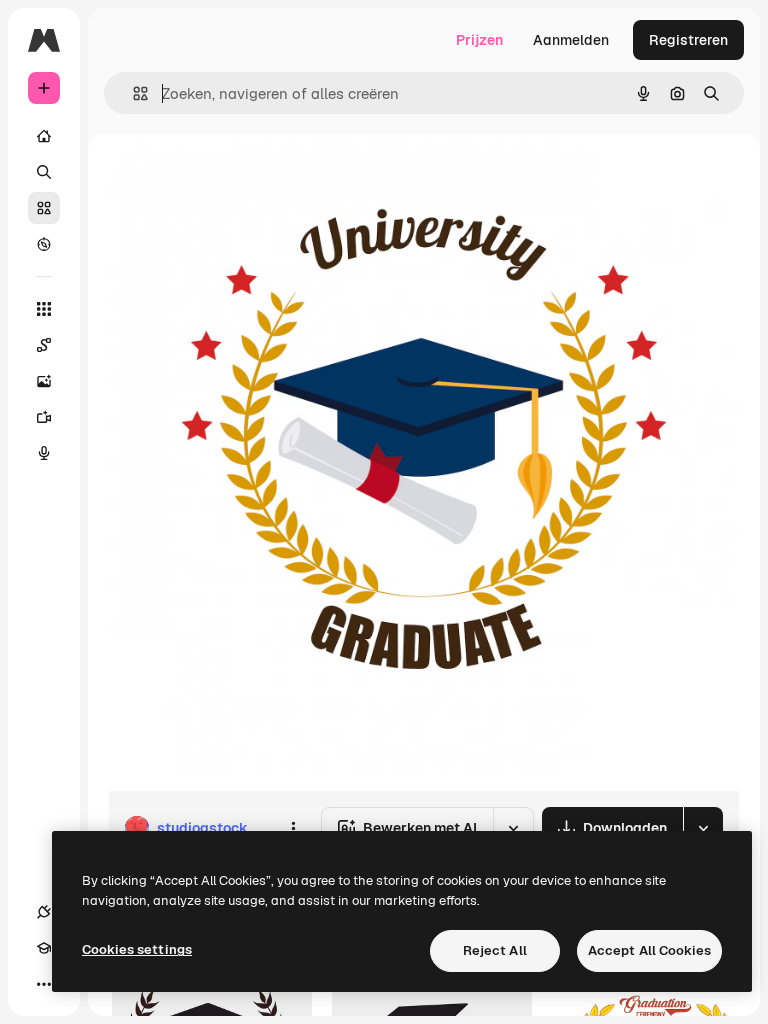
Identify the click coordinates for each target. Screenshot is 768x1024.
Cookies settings (137, 949)
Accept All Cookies (649, 950)
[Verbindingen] (44, 912)
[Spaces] (44, 345)
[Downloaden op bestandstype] (703, 828)
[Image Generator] (44, 381)
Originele (239, 179)
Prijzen (479, 40)
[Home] (44, 136)
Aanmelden (571, 40)
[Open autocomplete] (132, 93)
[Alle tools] (44, 309)
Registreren (688, 40)
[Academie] (44, 948)
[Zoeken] (44, 172)
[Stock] (44, 208)
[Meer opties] (293, 828)
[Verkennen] (44, 244)
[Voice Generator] (44, 453)
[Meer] (44, 984)
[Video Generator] (44, 417)
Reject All (495, 950)
